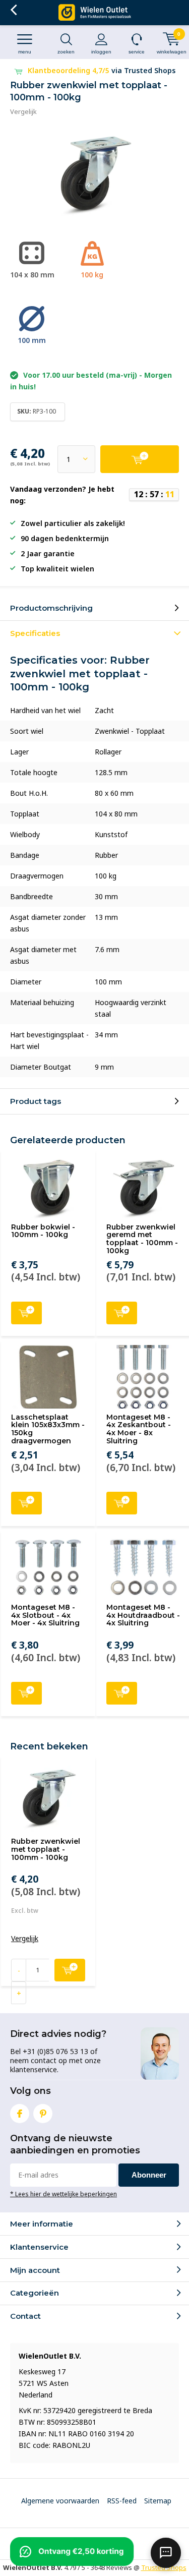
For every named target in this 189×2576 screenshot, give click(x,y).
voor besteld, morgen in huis (101, 70)
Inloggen (101, 52)
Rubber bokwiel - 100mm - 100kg (43, 1231)
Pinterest (43, 2114)
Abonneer (149, 2175)
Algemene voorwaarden (60, 2501)
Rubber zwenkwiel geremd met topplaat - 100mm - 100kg (142, 1239)
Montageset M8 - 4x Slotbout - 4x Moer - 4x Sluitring (45, 1615)
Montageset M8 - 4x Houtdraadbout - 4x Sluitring (143, 1615)
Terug (13, 10)
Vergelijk (23, 111)
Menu (25, 52)
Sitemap (158, 2501)
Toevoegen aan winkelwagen (26, 1313)
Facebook (20, 2114)
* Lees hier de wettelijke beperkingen (64, 2194)
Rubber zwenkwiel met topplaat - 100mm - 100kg (46, 1849)
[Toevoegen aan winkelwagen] (140, 459)
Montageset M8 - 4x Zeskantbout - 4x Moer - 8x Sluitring (139, 1429)
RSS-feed (122, 2501)
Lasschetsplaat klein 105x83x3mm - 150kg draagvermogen (48, 1429)
